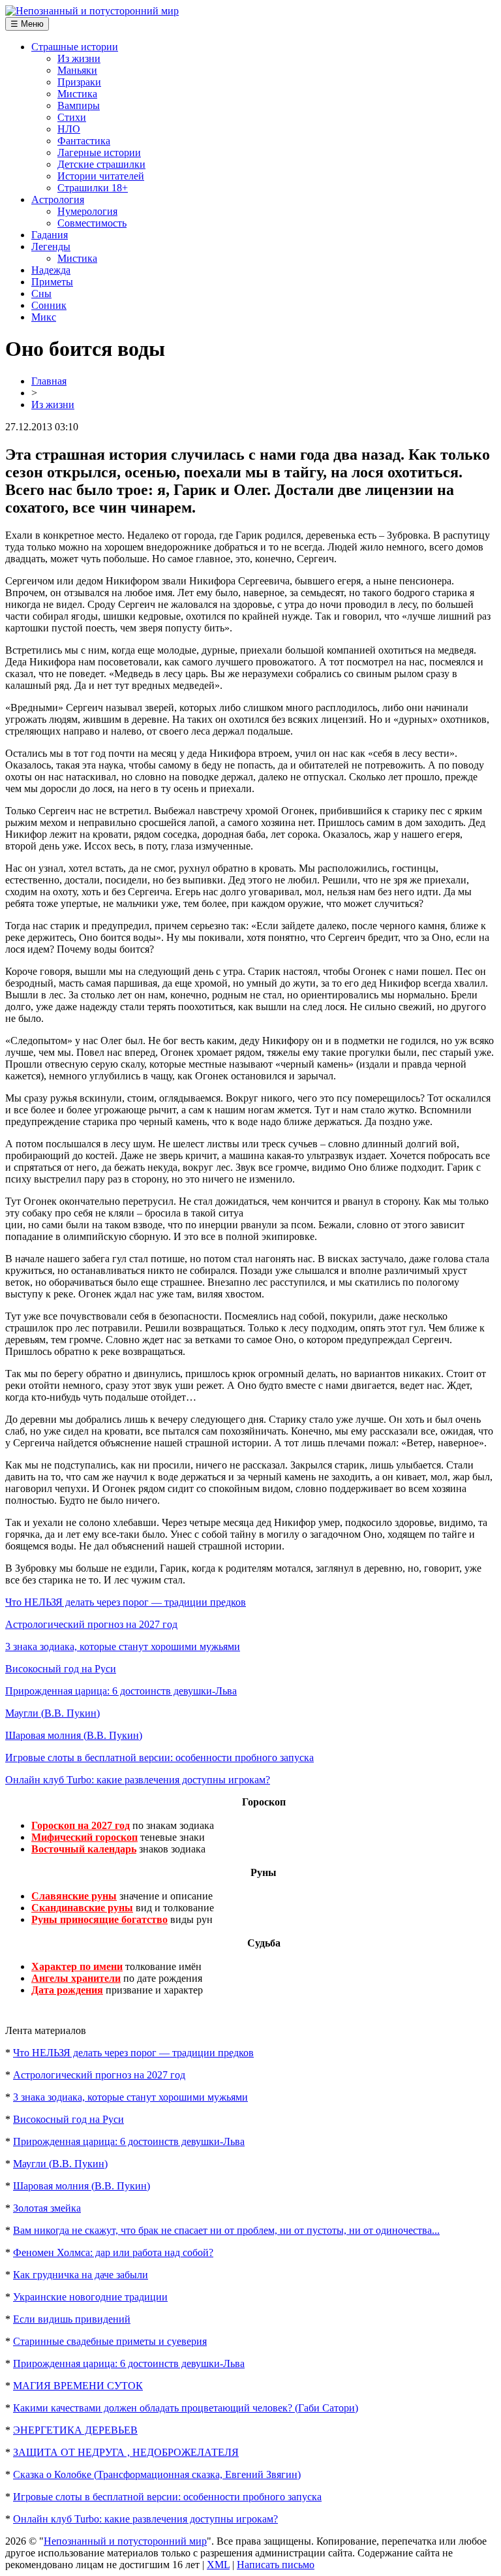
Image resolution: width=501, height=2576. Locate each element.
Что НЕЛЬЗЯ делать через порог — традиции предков (126, 1602)
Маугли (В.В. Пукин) (53, 1713)
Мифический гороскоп (84, 1837)
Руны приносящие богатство (99, 1919)
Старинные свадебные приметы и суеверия (110, 2341)
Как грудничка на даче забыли (81, 2275)
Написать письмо (276, 2565)
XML (218, 2565)
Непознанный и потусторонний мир (125, 2541)
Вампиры (79, 105)
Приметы (52, 282)
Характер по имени (77, 1966)
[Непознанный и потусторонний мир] (92, 11)
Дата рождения (67, 1990)
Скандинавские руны (82, 1908)
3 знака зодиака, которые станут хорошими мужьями (123, 1646)
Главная (49, 381)
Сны (41, 294)
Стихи (72, 117)
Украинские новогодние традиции (90, 2297)
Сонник (49, 305)
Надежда (51, 270)
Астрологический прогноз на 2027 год (91, 1624)
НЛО (69, 129)
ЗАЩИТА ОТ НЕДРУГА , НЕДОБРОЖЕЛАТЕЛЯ (126, 2452)
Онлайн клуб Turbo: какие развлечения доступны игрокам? (138, 1780)
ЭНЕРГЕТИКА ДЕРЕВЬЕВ (75, 2430)
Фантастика (84, 141)
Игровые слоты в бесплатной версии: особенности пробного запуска (159, 1757)
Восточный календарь (84, 1849)
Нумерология (87, 211)
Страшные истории (75, 47)
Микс (44, 317)
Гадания (50, 235)
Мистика (77, 94)
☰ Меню (27, 24)
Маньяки (77, 70)
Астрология (58, 199)
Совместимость (92, 223)
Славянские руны (74, 1896)
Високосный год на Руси (61, 1669)
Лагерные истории (99, 152)
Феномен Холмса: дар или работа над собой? (113, 2252)
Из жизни (79, 58)
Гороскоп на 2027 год (81, 1825)
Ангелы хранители (76, 1978)
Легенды (51, 246)
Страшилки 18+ (93, 188)
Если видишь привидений (72, 2319)
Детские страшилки (101, 164)
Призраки (79, 82)
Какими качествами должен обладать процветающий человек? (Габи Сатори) (186, 2408)
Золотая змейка (47, 2208)
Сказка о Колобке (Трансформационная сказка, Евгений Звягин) (157, 2474)
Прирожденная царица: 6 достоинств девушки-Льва (121, 1691)
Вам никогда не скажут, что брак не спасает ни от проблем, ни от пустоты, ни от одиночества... (226, 2230)
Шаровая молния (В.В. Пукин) (74, 1735)
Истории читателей (101, 176)
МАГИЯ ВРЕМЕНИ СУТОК (78, 2386)
